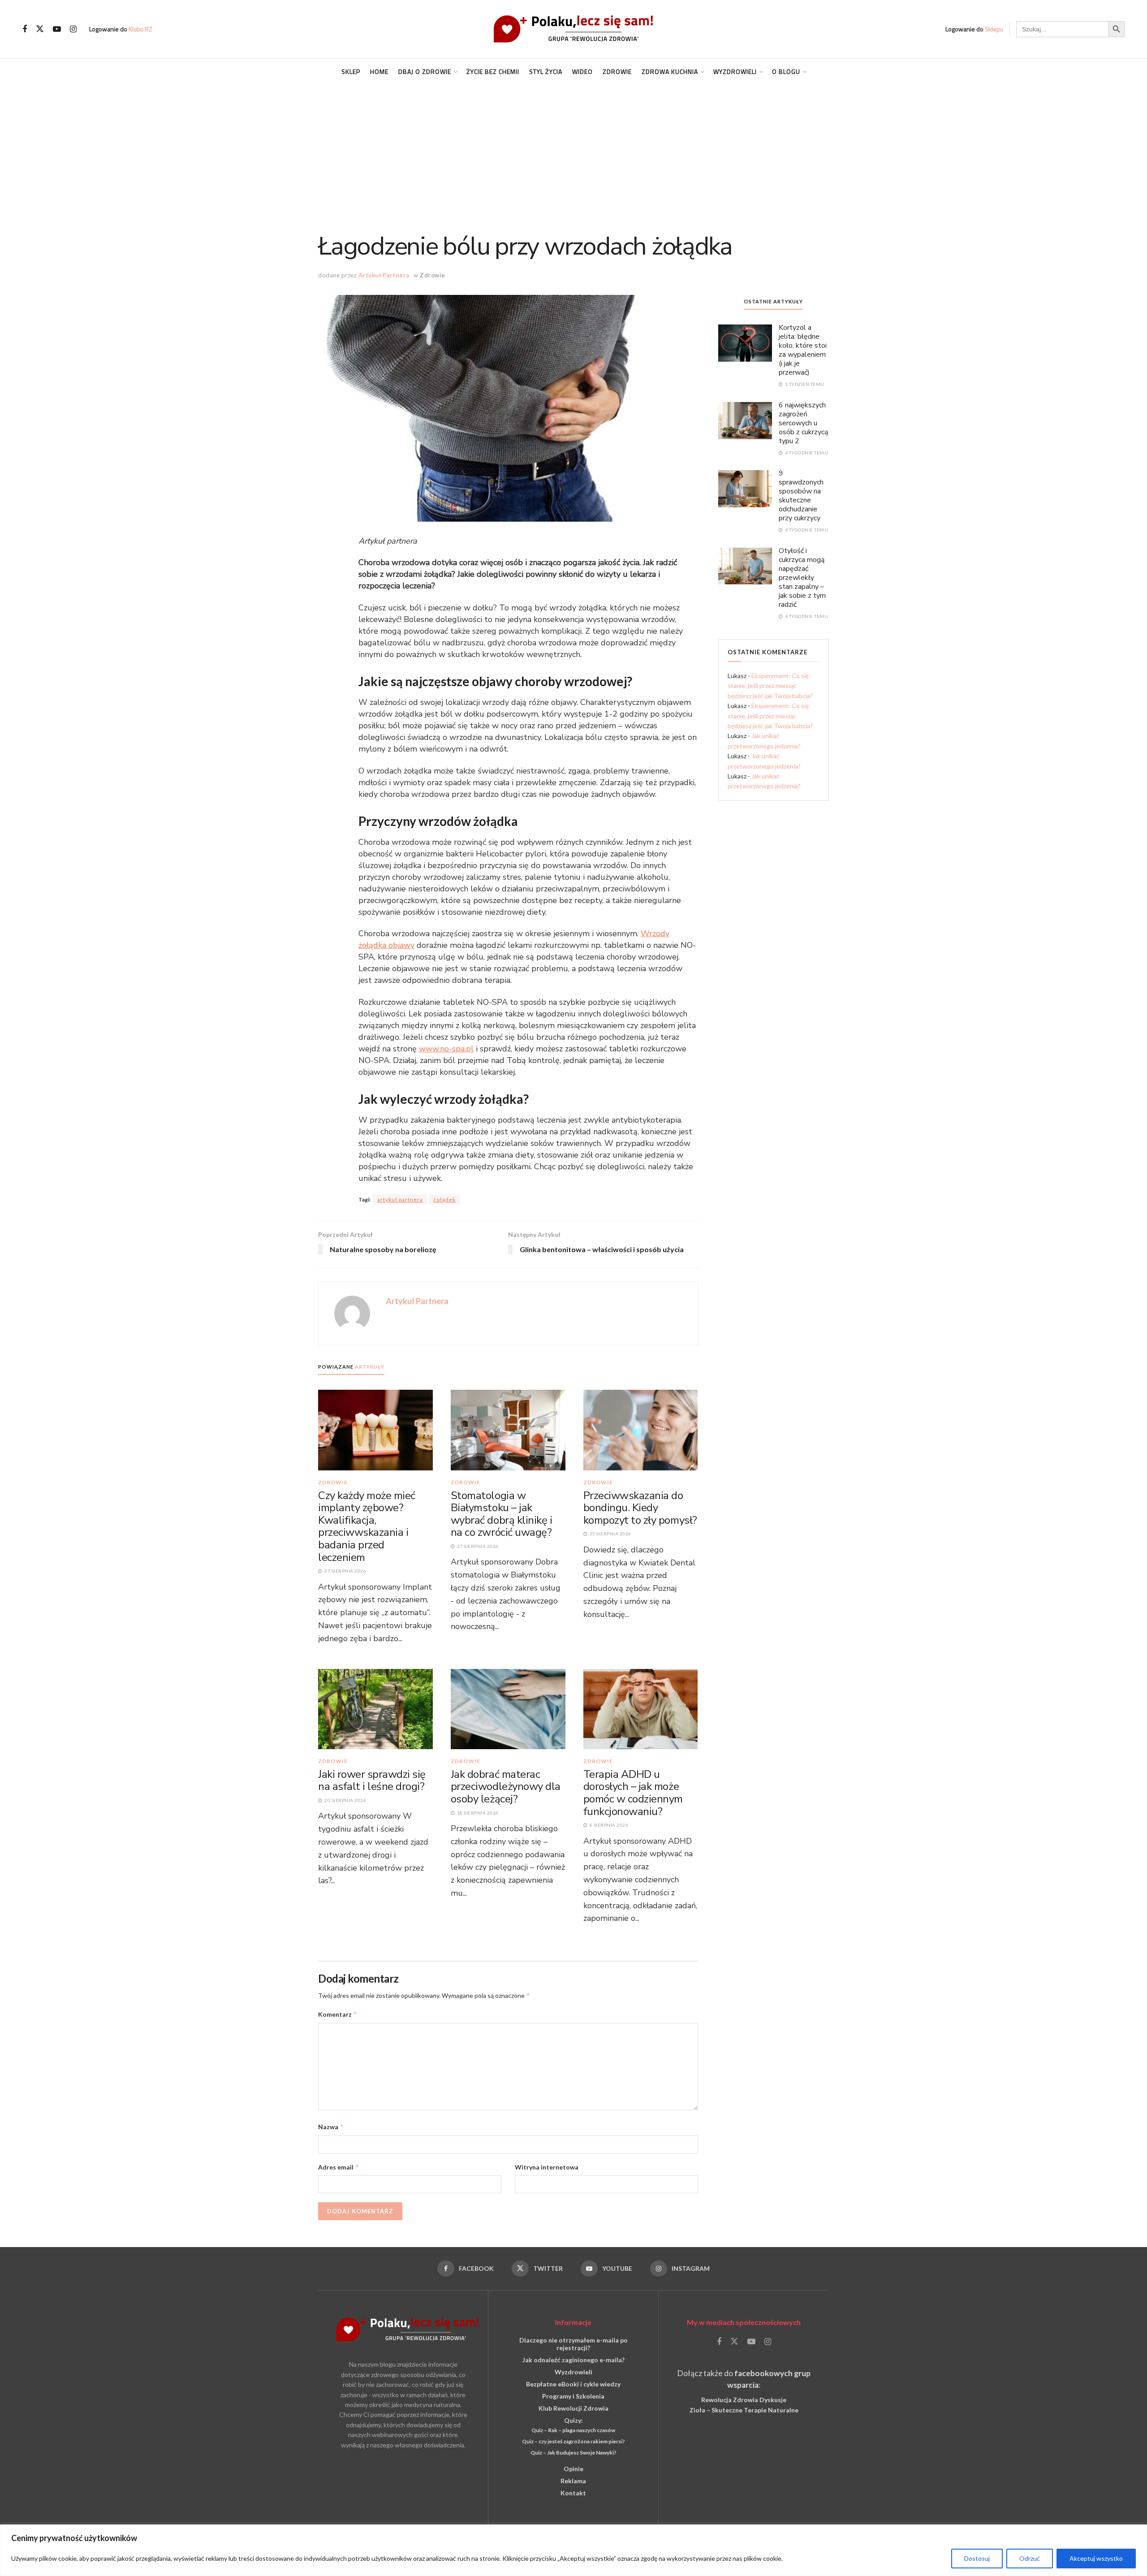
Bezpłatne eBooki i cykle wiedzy (573, 2384)
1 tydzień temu (804, 384)
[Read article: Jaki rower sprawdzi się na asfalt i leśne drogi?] (375, 1709)
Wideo (582, 71)
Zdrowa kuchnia (670, 71)
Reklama (573, 2481)
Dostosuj (977, 2558)
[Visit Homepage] (573, 29)
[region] (573, 2550)
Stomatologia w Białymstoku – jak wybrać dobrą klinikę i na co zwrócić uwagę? (501, 1514)
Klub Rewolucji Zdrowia (573, 2408)
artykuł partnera (400, 1199)
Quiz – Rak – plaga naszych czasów (573, 2430)
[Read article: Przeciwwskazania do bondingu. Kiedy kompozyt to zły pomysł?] (641, 1429)
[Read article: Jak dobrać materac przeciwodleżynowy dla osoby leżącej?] (508, 1709)
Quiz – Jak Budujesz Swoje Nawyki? (573, 2453)
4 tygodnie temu (806, 453)
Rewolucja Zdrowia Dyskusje (744, 2400)
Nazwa (331, 2127)
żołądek (444, 1199)
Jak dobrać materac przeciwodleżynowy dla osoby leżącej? (506, 1787)
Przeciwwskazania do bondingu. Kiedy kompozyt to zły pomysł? (640, 1508)
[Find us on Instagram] (73, 29)
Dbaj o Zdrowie (425, 71)
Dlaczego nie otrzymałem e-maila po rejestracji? (573, 2344)
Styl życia (546, 71)
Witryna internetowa (547, 2167)
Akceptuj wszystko (1096, 2558)
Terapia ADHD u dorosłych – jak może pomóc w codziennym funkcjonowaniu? (633, 1793)
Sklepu (994, 29)
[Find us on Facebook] (25, 29)
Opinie (573, 2469)
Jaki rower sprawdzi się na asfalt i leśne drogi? (372, 1781)
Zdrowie (617, 71)
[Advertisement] (573, 152)
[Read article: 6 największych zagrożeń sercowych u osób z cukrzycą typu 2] (745, 420)
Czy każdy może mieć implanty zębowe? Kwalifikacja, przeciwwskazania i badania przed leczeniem (367, 1526)
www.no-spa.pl (446, 1049)
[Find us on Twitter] (40, 29)
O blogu (786, 71)
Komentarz (338, 2014)
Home (379, 71)
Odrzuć (1030, 2558)
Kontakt (573, 2493)
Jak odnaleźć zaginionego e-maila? (573, 2360)
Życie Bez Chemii (493, 71)
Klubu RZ (140, 29)
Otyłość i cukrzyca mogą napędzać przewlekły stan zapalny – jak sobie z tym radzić (802, 578)
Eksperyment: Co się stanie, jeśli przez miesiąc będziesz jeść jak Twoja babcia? (770, 686)
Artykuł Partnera (384, 275)
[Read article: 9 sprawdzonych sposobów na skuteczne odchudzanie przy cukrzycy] (745, 488)
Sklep (351, 71)
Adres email (339, 2167)
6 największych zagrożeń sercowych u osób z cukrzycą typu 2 (803, 423)
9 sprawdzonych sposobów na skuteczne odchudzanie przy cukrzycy (801, 496)
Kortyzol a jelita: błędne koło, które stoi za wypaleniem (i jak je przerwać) (803, 350)
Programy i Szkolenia (573, 2396)
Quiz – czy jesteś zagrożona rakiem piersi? (573, 2441)
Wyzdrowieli (735, 71)
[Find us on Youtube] (57, 29)
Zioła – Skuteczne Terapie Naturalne (744, 2410)
